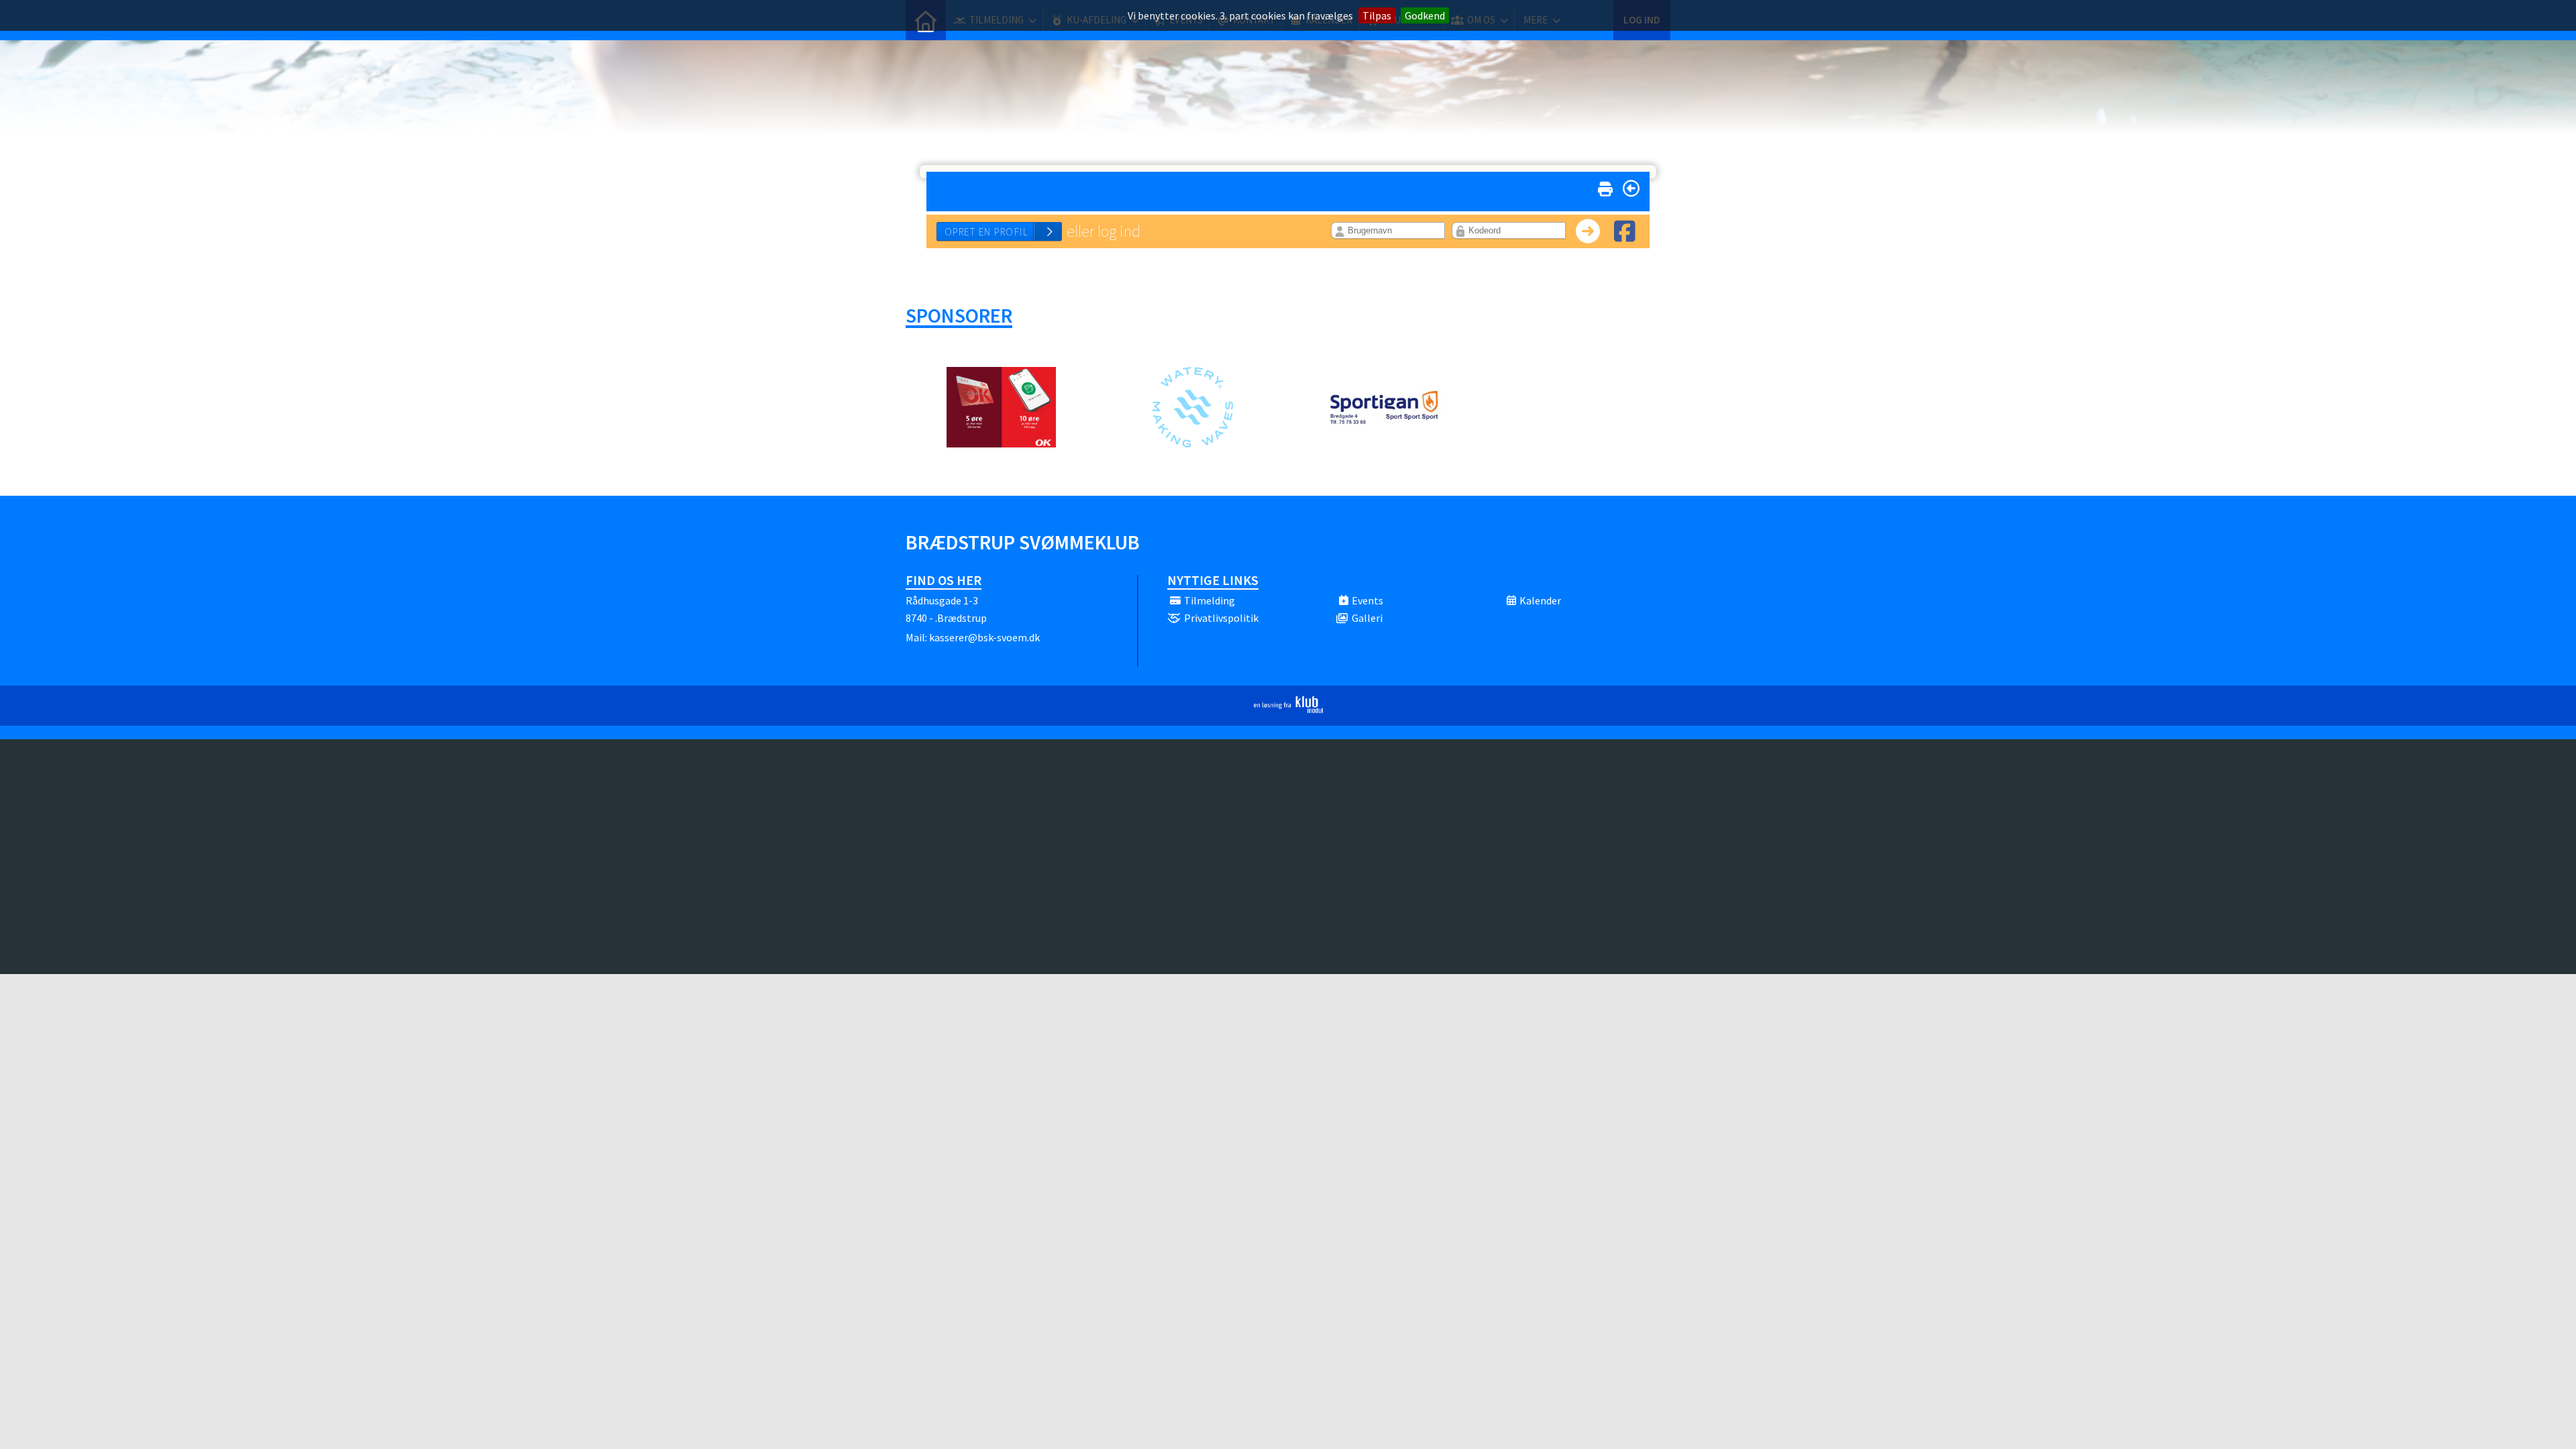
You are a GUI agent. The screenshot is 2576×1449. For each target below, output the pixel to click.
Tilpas (1377, 15)
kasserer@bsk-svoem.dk (984, 637)
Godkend (1425, 15)
